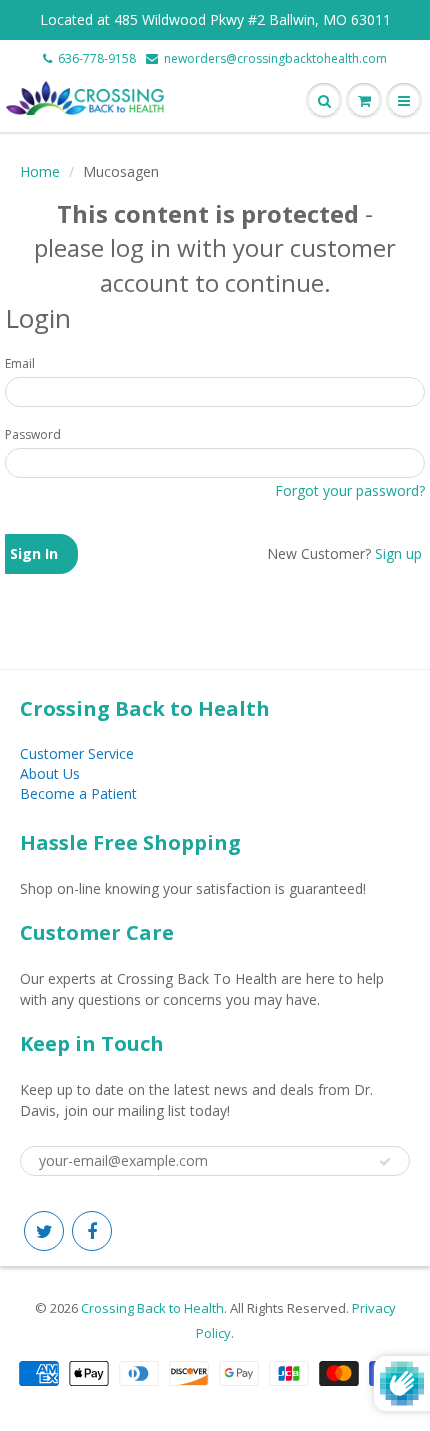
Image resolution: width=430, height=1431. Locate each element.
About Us (50, 773)
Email (20, 363)
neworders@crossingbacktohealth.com (275, 59)
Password (33, 434)
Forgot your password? (350, 490)
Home (40, 171)
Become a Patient (78, 793)
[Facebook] (92, 1231)
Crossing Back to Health (152, 1308)
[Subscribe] (385, 1162)
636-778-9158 (97, 59)
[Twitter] (44, 1231)
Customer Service (77, 753)
